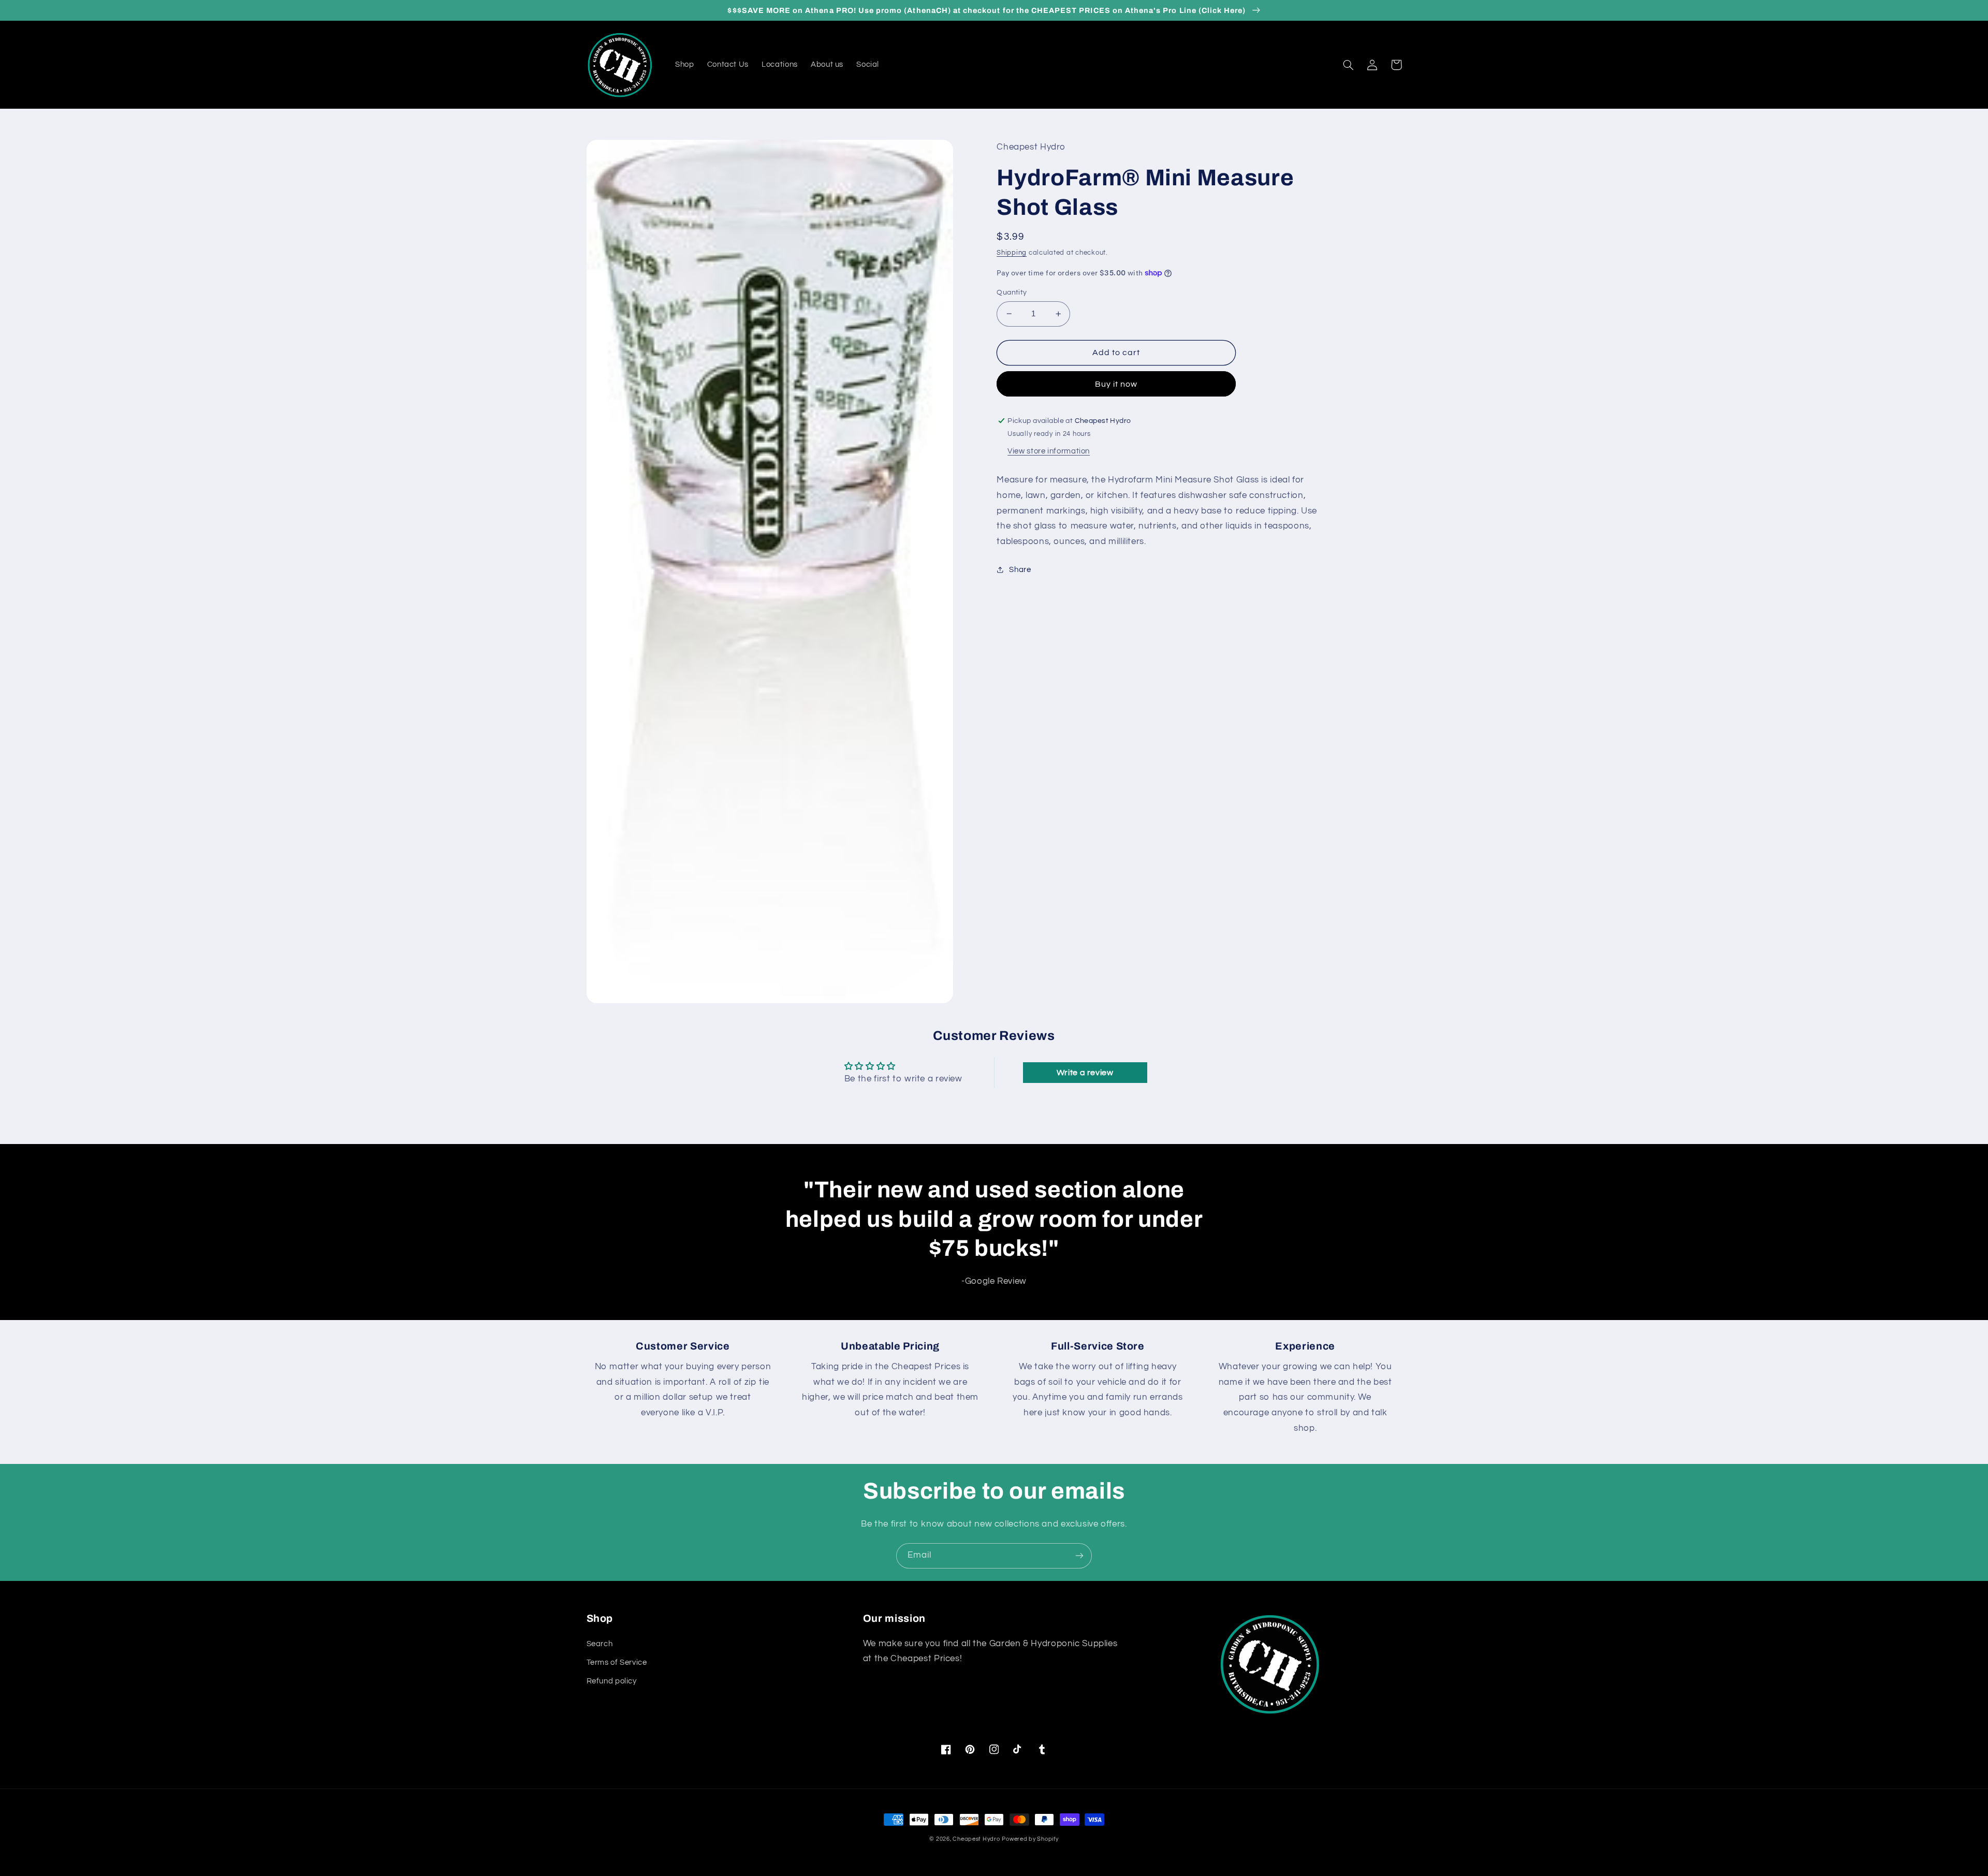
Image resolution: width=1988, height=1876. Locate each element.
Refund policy (612, 1681)
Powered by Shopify (1030, 1839)
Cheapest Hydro (976, 1839)
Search (600, 1644)
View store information (1049, 451)
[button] (1349, 65)
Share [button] (1020, 570)
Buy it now (1116, 384)
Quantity (1012, 292)
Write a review (1085, 1073)
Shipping (1012, 253)
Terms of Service (617, 1662)
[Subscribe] (1079, 1556)
